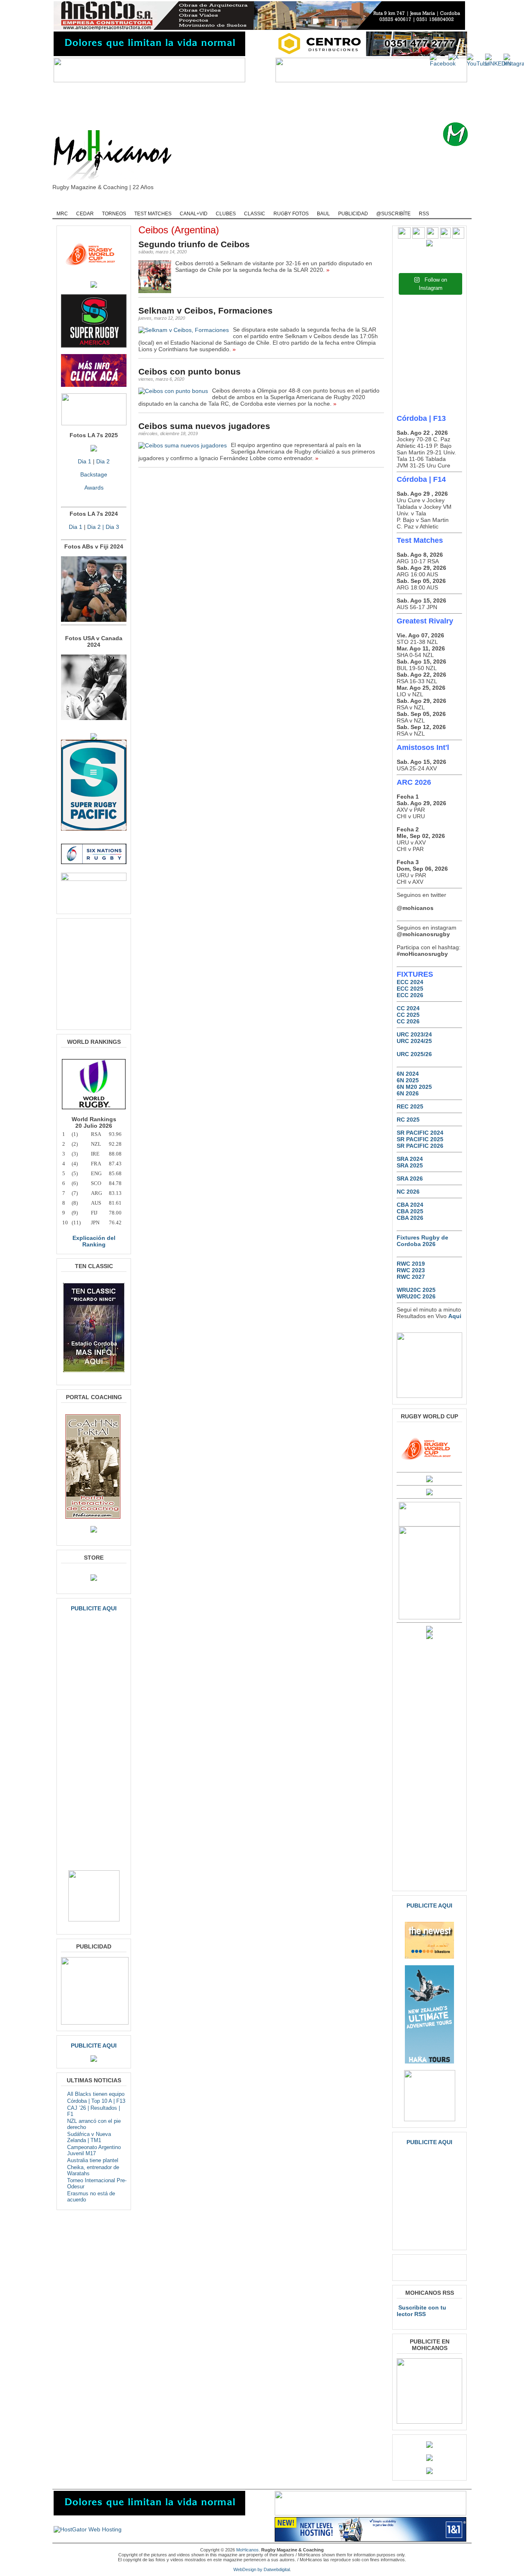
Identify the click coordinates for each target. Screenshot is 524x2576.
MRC (62, 214)
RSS (424, 214)
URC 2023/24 (414, 1034)
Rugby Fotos (291, 214)
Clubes (226, 214)
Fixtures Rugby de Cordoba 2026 (422, 1241)
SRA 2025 (410, 1165)
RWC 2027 (411, 1277)
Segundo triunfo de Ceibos (194, 244)
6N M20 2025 (414, 1087)
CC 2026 (408, 1021)
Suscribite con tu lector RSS (421, 2311)
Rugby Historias (292, 203)
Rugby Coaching (242, 203)
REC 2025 (410, 1106)
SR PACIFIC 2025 (420, 1139)
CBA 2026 (410, 1218)
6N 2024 (408, 1074)
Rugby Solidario (342, 203)
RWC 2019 (411, 1264)
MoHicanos (247, 2550)
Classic (255, 214)
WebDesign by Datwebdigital (262, 2569)
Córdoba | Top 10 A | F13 (96, 2101)
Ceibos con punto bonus (190, 371)
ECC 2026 (410, 995)
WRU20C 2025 (416, 1290)
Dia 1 (85, 461)
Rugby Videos (390, 203)
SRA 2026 (410, 1179)
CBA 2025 (410, 1211)
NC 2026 (408, 1192)
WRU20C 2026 (416, 1296)
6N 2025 (408, 1080)
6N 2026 (408, 1093)
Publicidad (353, 214)
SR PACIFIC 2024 (420, 1133)
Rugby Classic (193, 203)
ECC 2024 (410, 982)
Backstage (94, 474)
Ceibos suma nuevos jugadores (204, 426)
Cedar (85, 214)
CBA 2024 (410, 1205)
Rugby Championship (138, 203)
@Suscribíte (393, 214)
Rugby (93, 203)
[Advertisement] (275, 102)
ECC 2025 (410, 989)
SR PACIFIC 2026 (420, 1146)
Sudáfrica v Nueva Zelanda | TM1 (89, 2137)
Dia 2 (103, 461)
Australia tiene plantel (93, 2160)
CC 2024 (408, 1008)
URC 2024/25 (414, 1041)
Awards (94, 488)
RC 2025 (408, 1120)
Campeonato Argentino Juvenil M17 (94, 2150)
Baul (323, 214)
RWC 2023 (411, 1270)
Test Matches (153, 214)
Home (65, 203)
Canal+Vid (194, 214)
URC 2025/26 (414, 1054)
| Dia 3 (110, 527)
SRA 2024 (410, 1159)
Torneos (114, 214)
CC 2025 (408, 1015)
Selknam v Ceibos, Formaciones (206, 310)
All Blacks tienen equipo (96, 2094)
